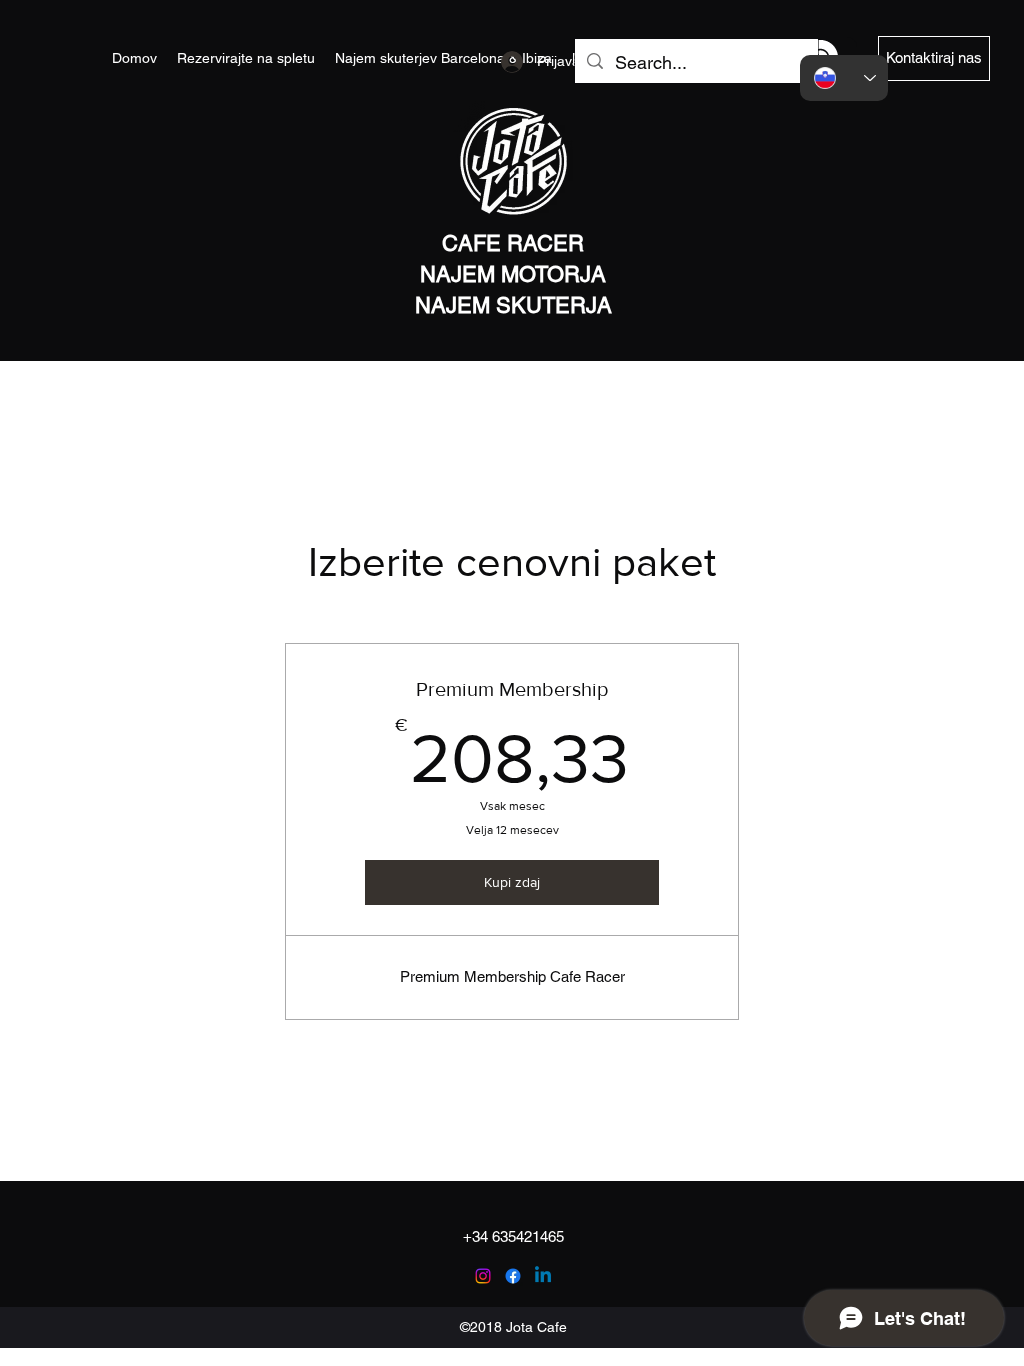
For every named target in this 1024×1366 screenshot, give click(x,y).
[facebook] (513, 1276)
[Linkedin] (543, 1276)
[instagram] (483, 1276)
